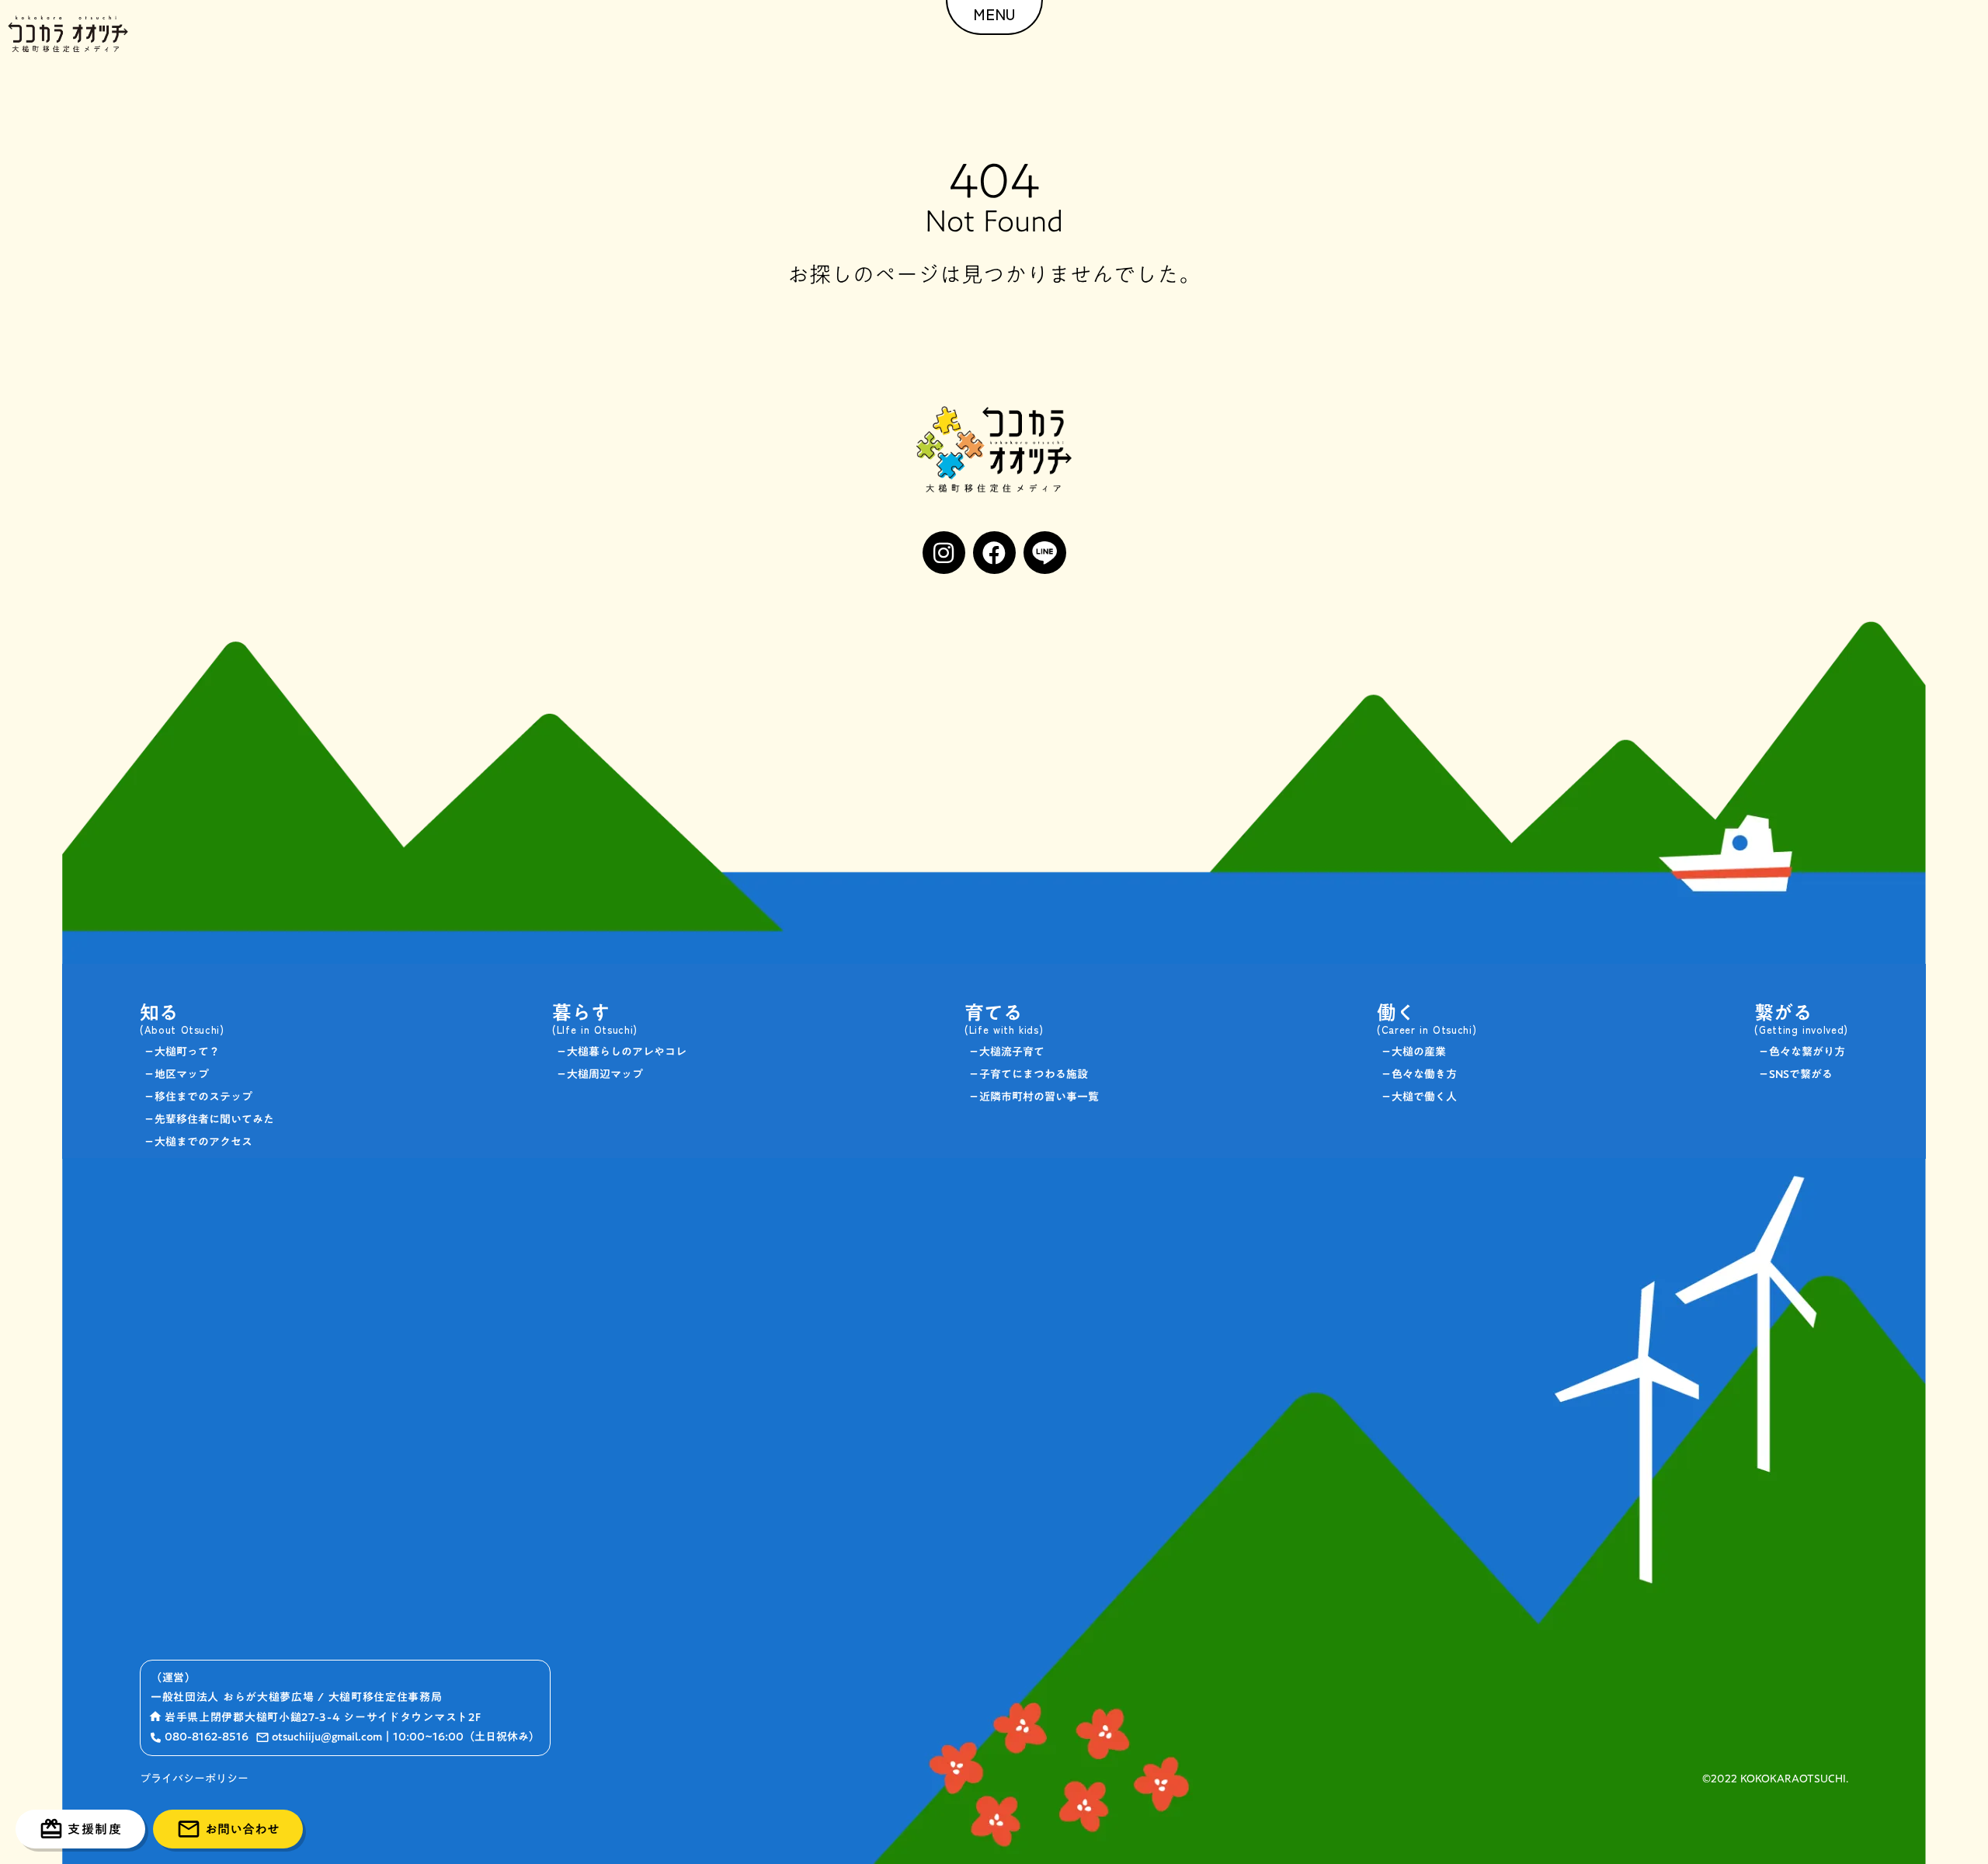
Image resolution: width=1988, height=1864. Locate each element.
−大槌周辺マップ (600, 1074)
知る (159, 1012)
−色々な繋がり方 (1802, 1052)
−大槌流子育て (1006, 1052)
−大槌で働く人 (1419, 1097)
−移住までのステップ (198, 1097)
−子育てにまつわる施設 (1028, 1074)
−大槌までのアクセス (198, 1142)
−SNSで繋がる (1795, 1074)
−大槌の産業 (1413, 1052)
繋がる (1783, 1012)
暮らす (581, 1012)
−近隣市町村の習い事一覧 (1034, 1097)
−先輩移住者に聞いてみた (209, 1119)
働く (1396, 1012)
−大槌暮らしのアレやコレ (621, 1052)
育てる (994, 1012)
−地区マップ (176, 1074)
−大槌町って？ (182, 1052)
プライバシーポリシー (194, 1779)
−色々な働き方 (1419, 1074)
